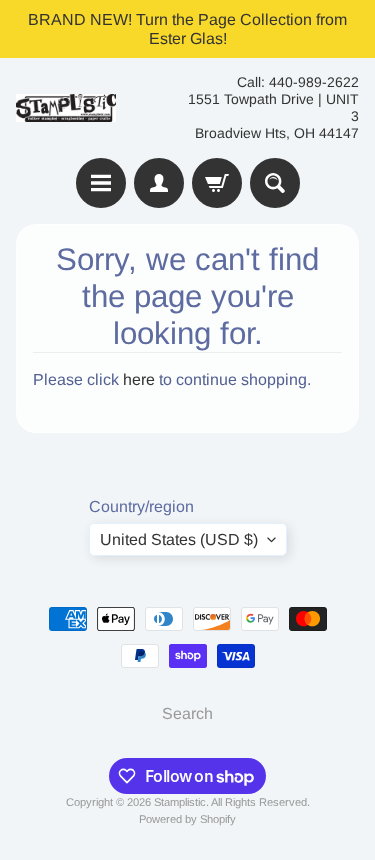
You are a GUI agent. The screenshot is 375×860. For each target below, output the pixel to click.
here (139, 379)
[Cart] (217, 183)
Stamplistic (180, 802)
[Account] (159, 183)
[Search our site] (275, 183)
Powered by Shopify (187, 819)
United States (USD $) (179, 539)
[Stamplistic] (66, 108)
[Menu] (101, 183)
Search (187, 713)
